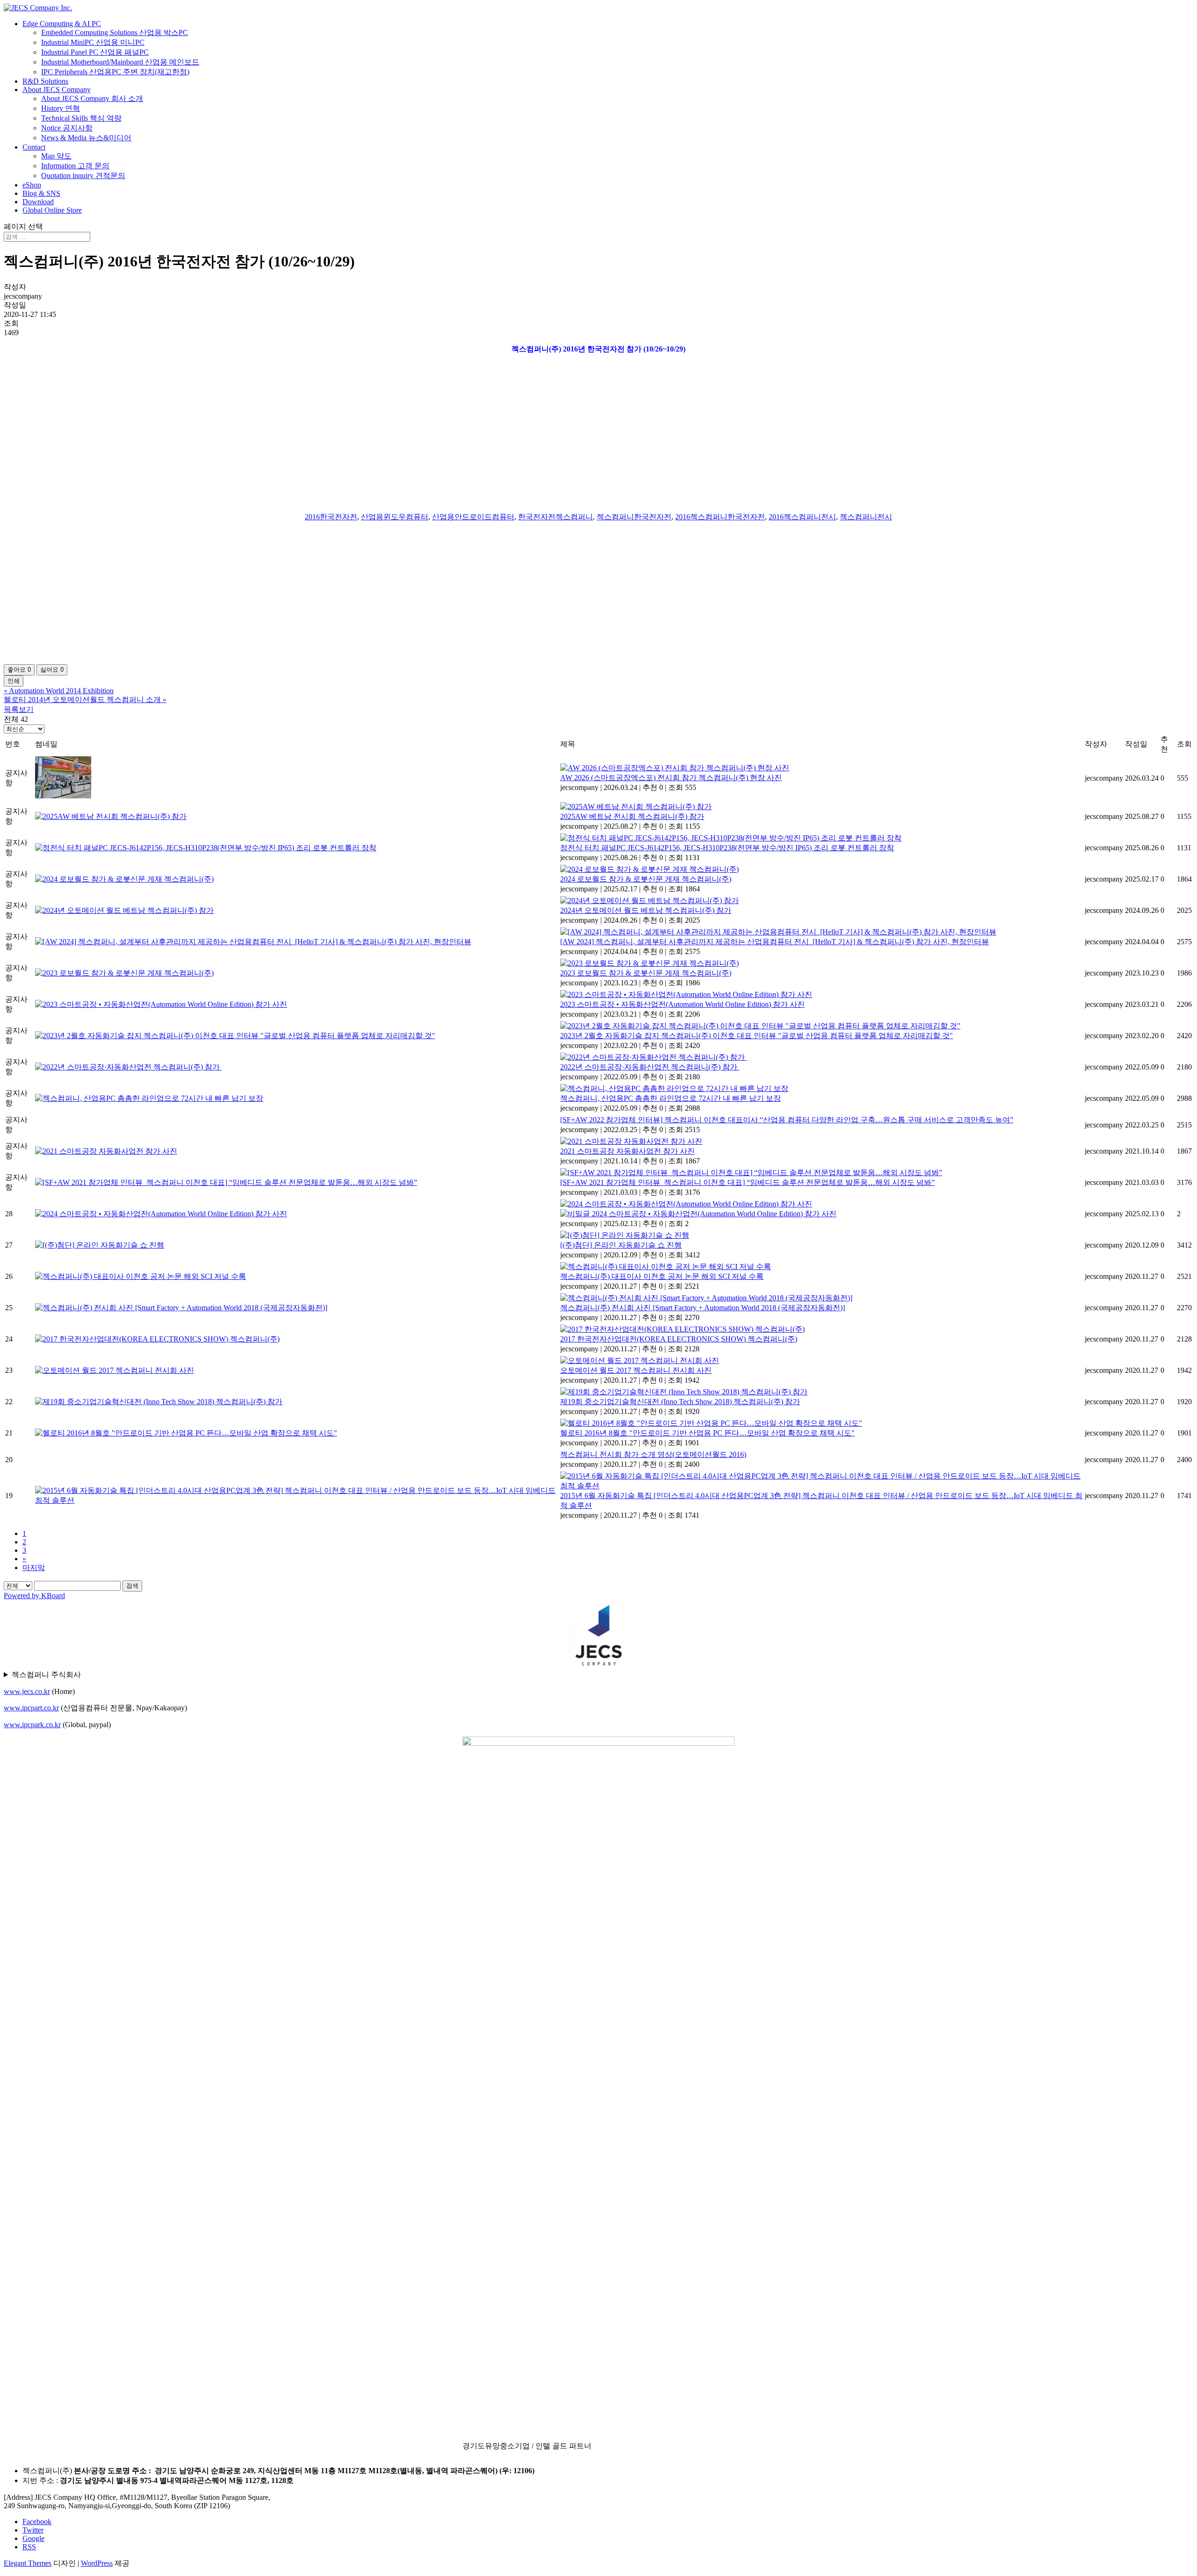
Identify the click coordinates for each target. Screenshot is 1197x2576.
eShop (32, 185)
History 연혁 (61, 108)
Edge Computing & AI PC (62, 24)
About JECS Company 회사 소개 (92, 98)
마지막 (34, 1568)
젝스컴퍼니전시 (866, 517)
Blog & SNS (41, 193)
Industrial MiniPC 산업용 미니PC (93, 42)
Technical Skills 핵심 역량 (81, 118)
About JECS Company (57, 90)
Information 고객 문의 (75, 166)
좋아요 (19, 670)
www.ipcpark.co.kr (32, 1725)
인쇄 (14, 681)
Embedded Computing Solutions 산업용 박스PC (115, 32)
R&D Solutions (45, 81)
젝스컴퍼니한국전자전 (634, 517)
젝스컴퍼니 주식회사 (46, 1675)
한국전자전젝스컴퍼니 (555, 517)
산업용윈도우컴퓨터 (395, 517)
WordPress (97, 2563)
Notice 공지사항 (67, 128)
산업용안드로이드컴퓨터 (473, 517)
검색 (132, 1586)
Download (38, 202)
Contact (34, 147)
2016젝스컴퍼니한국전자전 (720, 517)
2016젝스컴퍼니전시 (802, 517)
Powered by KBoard (34, 1596)
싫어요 (52, 670)
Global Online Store (52, 210)
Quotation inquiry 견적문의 (83, 176)
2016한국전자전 (331, 517)
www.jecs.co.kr (27, 1691)
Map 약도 (56, 156)
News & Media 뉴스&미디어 (86, 138)
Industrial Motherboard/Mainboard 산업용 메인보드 (120, 62)
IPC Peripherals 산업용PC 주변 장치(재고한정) (115, 72)
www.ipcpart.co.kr (31, 1708)
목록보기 (19, 709)
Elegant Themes (28, 2563)
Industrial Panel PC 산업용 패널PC (95, 52)
